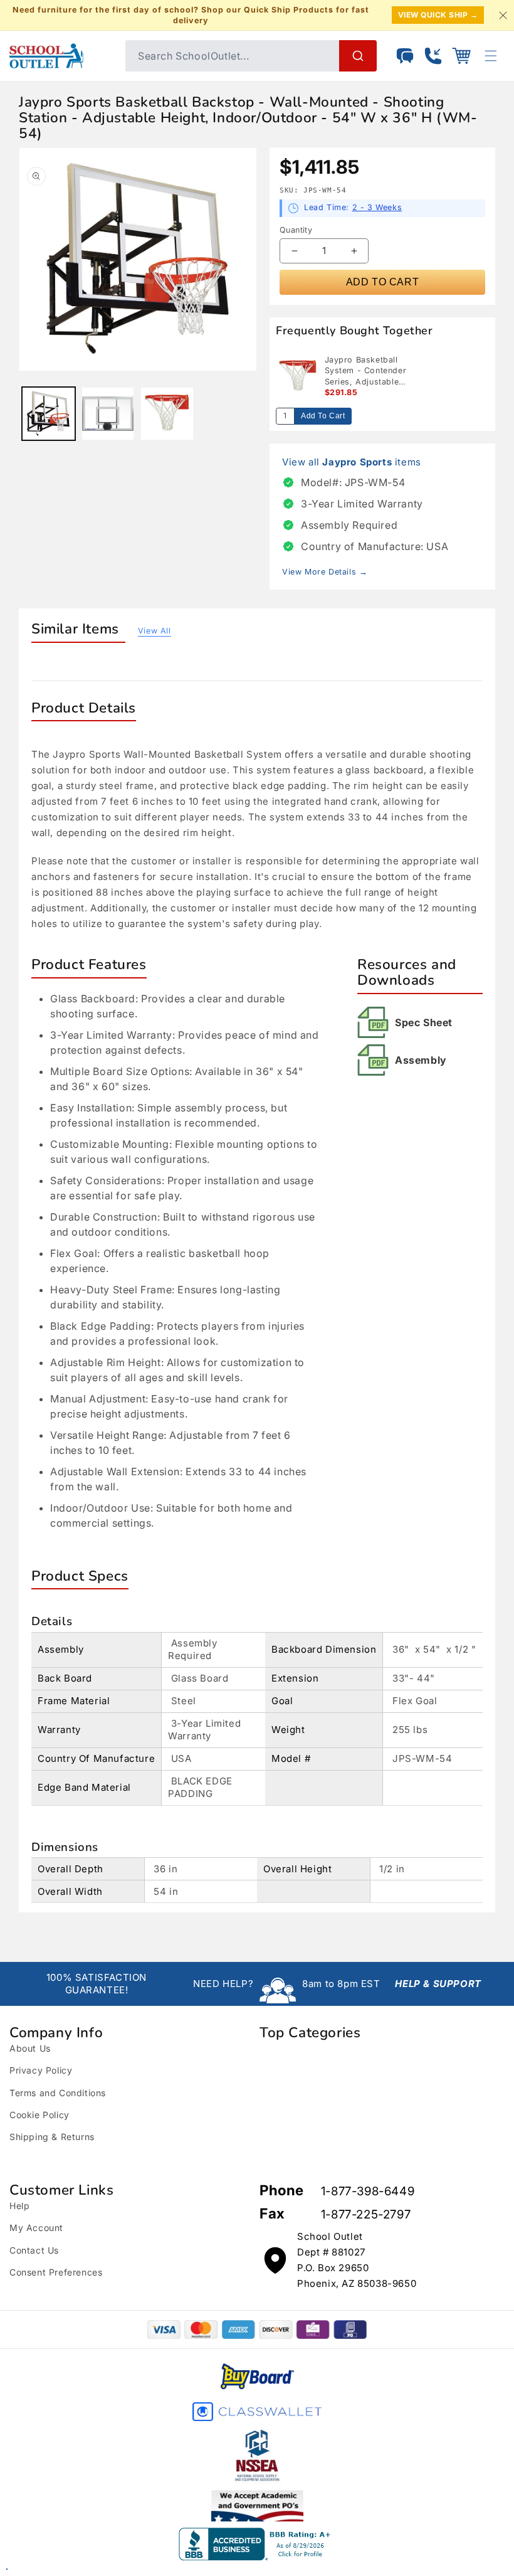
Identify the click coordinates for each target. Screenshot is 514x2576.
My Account (36, 2228)
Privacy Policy (41, 2070)
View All (155, 631)
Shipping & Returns (52, 2137)
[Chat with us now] (405, 56)
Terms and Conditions (58, 2093)
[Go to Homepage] (61, 56)
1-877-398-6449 (368, 2191)
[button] (461, 56)
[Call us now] (433, 56)
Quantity (296, 230)
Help (19, 2206)
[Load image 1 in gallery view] (49, 414)
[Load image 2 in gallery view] (108, 414)
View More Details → (325, 572)
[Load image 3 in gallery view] (167, 414)
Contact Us (34, 2250)
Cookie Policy (39, 2115)
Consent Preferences (56, 2272)
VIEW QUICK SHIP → (438, 15)
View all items (352, 462)
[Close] (503, 15)
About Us (30, 2048)
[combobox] (251, 56)
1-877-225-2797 (366, 2214)
